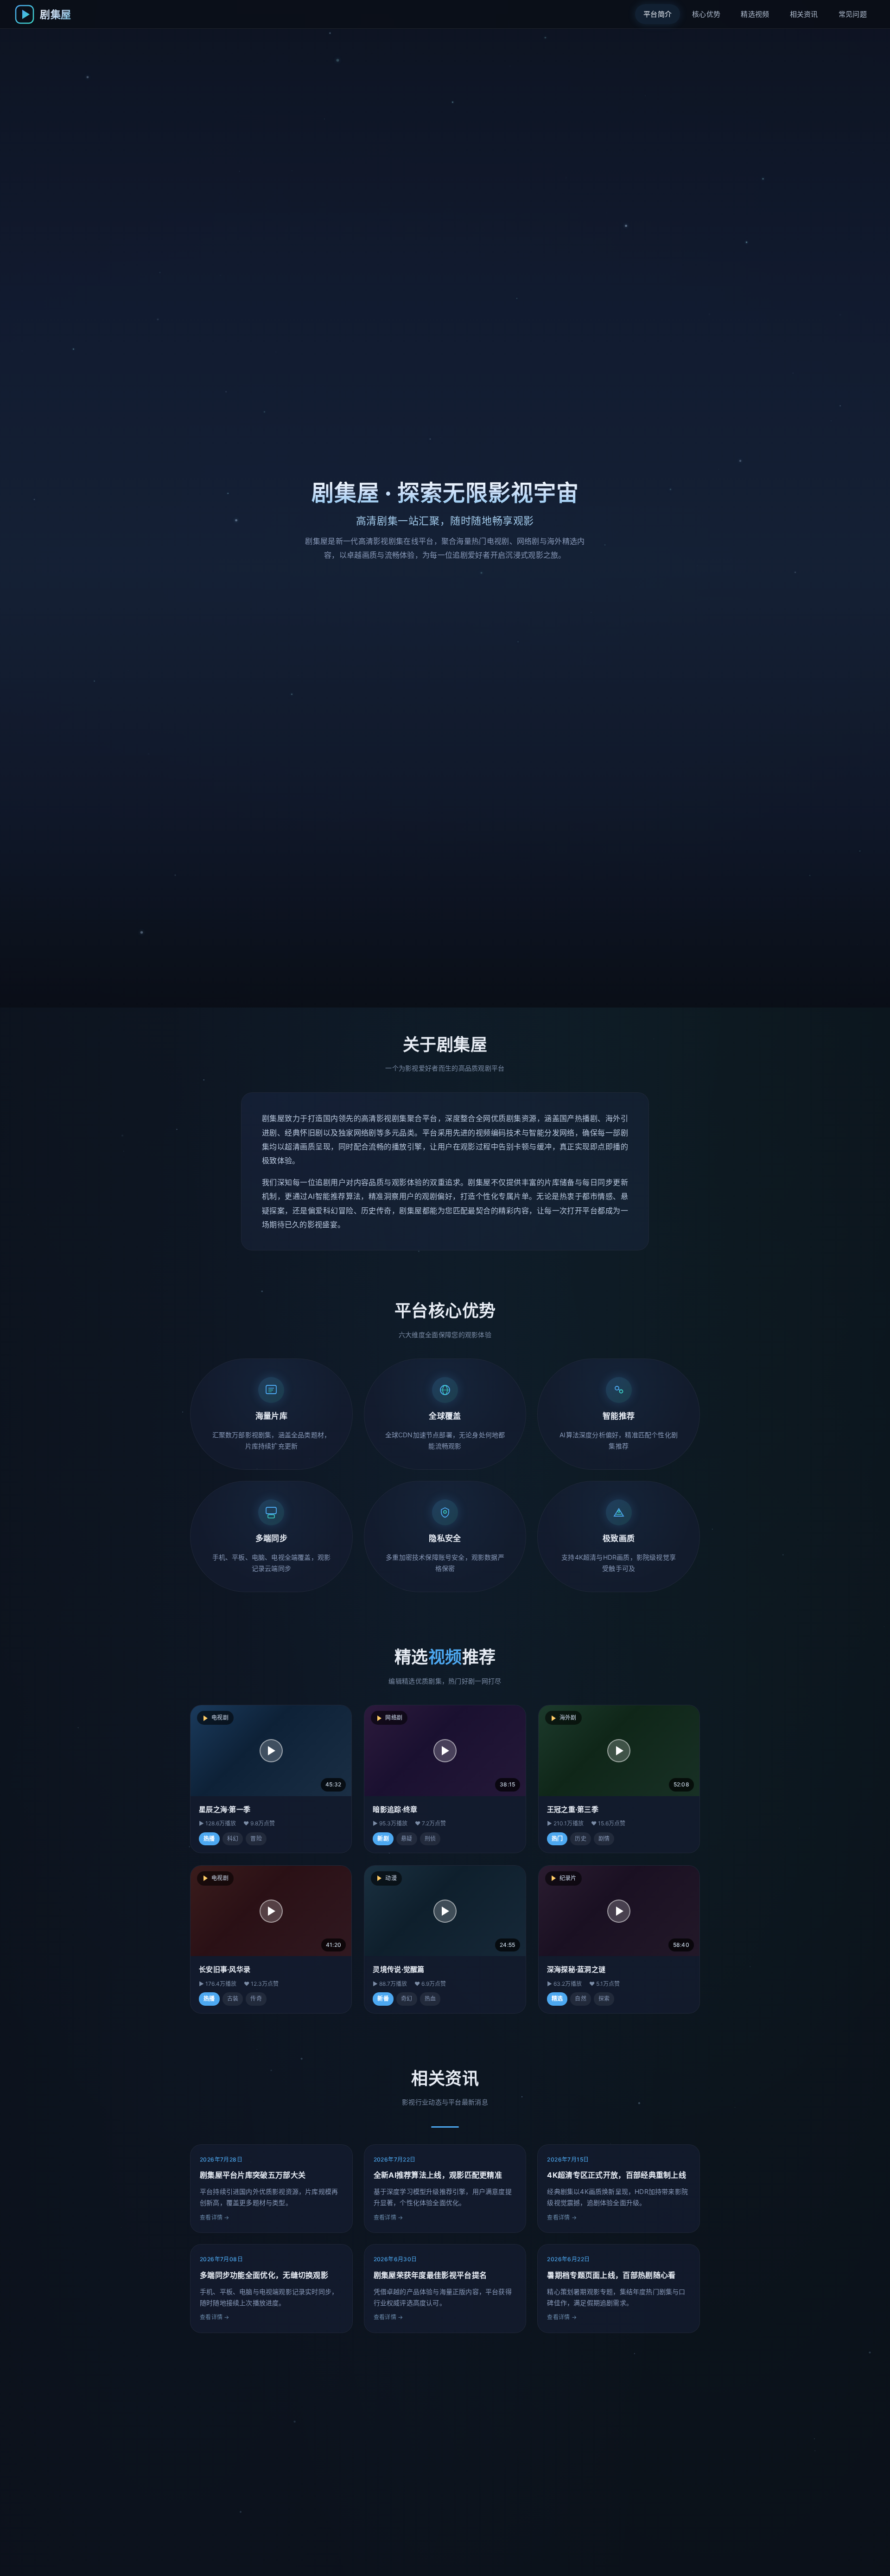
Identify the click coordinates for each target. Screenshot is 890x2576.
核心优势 (706, 14)
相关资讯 (804, 14)
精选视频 (755, 14)
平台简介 (658, 14)
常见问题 (853, 14)
